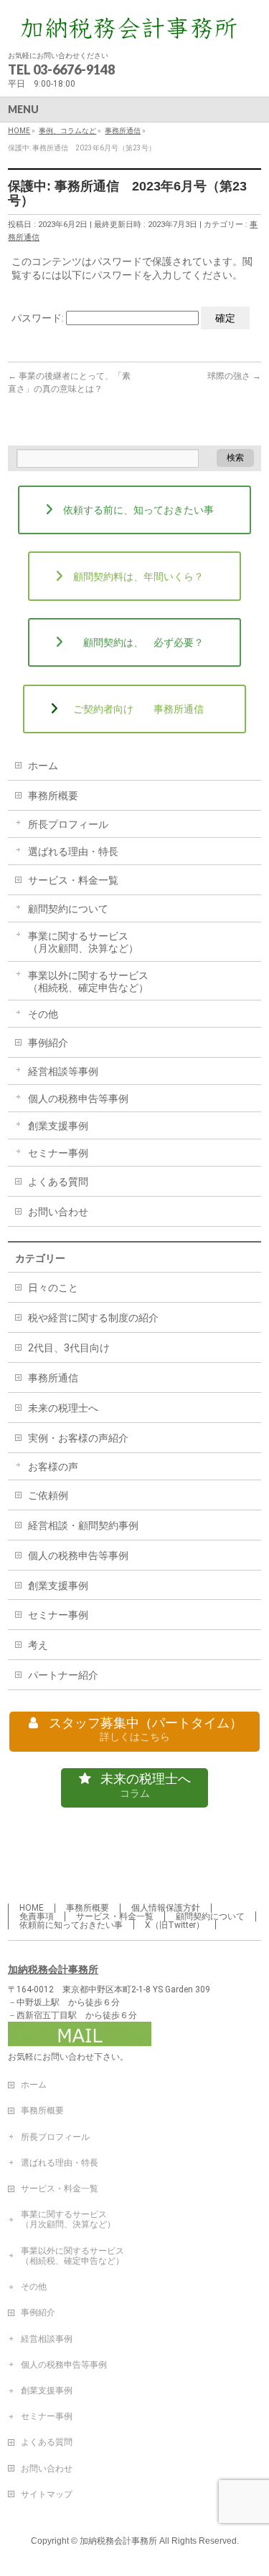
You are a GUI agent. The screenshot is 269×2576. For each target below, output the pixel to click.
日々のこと (53, 1288)
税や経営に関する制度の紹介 (93, 1318)
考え (38, 1645)
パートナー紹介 (63, 1675)
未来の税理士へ (63, 1408)
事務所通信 (53, 1378)
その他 (43, 1014)
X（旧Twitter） (175, 1925)
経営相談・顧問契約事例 (83, 1525)
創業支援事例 (58, 1126)
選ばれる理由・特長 (73, 852)
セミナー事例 (58, 1153)
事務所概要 (53, 796)
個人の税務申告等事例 (78, 1099)
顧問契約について (68, 909)
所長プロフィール (68, 824)
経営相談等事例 (63, 1071)
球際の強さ (234, 376)
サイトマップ (47, 2494)
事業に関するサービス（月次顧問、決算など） (83, 942)
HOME (32, 1908)
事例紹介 (48, 1043)
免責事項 (37, 1916)
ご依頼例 (48, 1495)
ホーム (43, 766)
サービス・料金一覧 (73, 880)
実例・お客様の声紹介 (78, 1438)
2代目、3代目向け (69, 1348)
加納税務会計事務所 (53, 1969)
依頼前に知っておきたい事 (71, 1925)
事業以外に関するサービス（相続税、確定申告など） (88, 981)
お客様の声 (53, 1467)
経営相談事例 (47, 2339)
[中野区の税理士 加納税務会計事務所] (134, 27)
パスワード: (39, 318)
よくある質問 (58, 1182)
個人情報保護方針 (166, 1908)
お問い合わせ (58, 1212)
